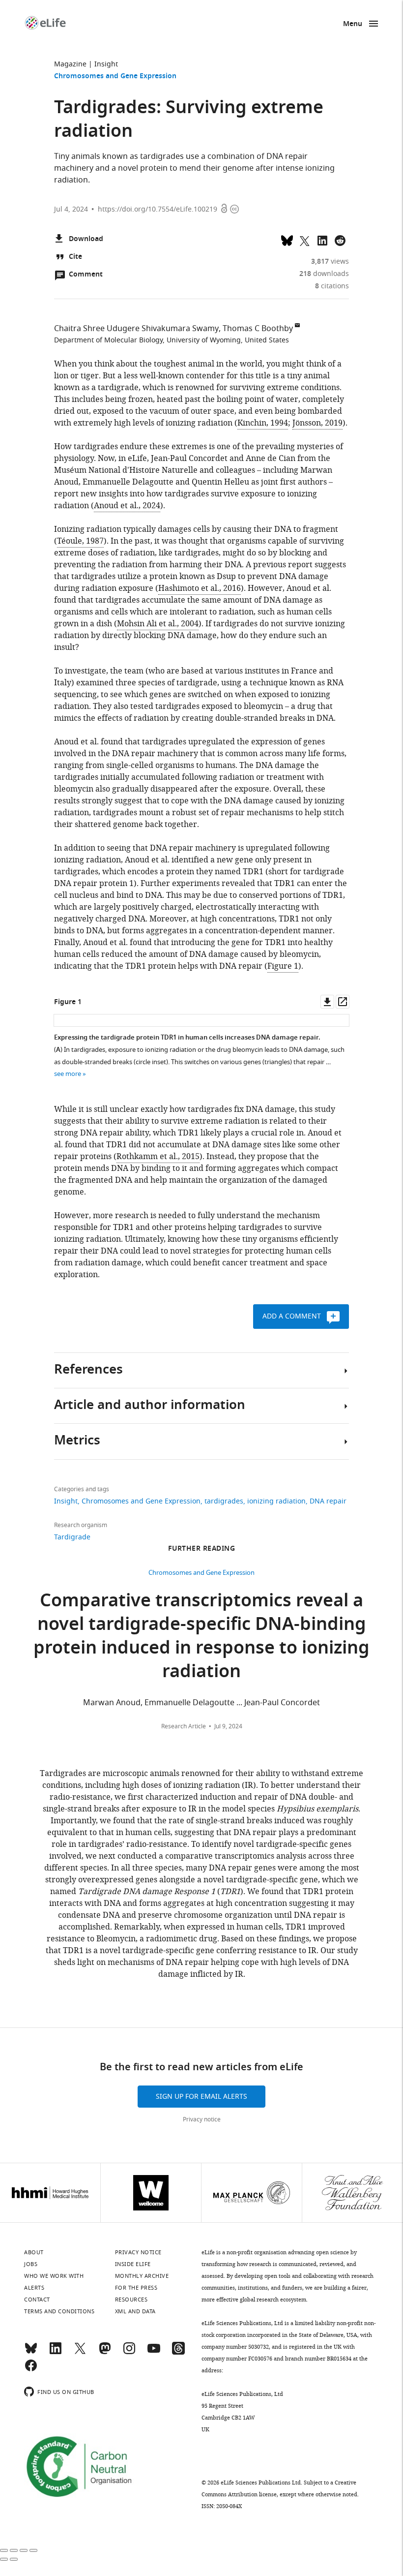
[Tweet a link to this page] (305, 240)
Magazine (70, 64)
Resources (131, 2300)
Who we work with (54, 2276)
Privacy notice (202, 2119)
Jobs (31, 2264)
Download (86, 239)
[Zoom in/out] (33, 2550)
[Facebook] (31, 2370)
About (34, 2252)
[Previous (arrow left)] (4, 2559)
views (330, 261)
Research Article (184, 1726)
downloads (324, 274)
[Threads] (178, 2353)
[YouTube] (154, 2353)
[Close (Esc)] (4, 2550)
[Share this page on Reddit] (340, 240)
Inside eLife (133, 2264)
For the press (136, 2288)
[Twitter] (80, 2353)
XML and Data (135, 2311)
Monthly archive (142, 2276)
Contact (37, 2300)
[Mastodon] (105, 2353)
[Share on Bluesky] (287, 240)
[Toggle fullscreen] (24, 2550)
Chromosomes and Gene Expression (115, 77)
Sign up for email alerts (201, 2097)
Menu (353, 24)
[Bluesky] (31, 2353)
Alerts (34, 2288)
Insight (106, 64)
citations (332, 286)
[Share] (14, 2550)
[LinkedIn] (56, 2353)
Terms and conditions (59, 2311)
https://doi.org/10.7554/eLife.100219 (158, 209)
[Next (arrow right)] (14, 2559)
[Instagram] (129, 2353)
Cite (75, 257)
